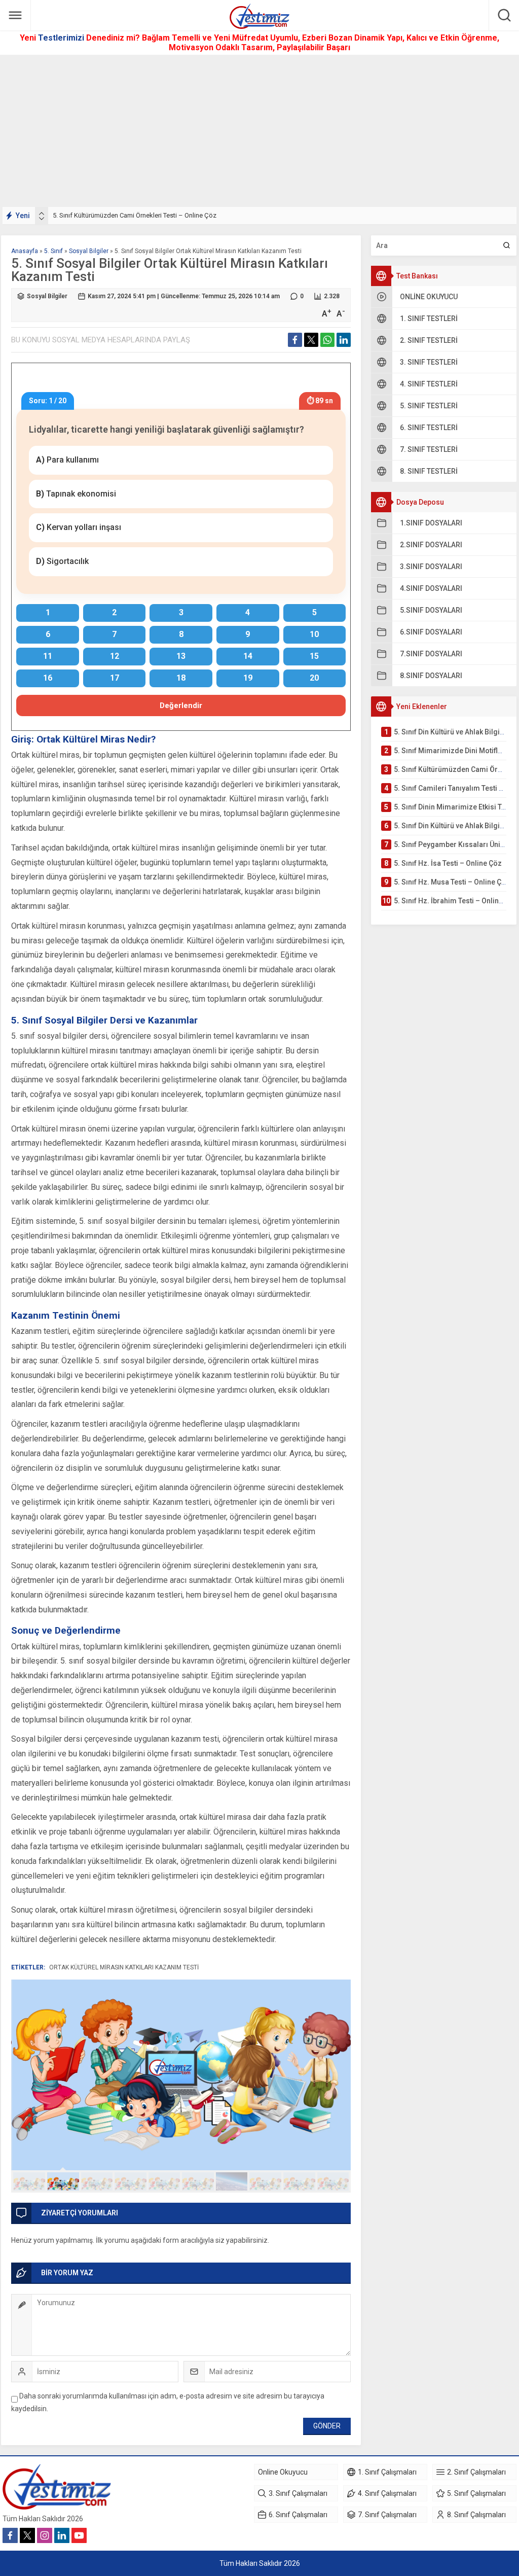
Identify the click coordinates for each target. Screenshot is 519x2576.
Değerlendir (181, 705)
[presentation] (42, 214)
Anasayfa (25, 251)
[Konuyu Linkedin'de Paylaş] (344, 340)
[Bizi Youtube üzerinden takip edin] (79, 2535)
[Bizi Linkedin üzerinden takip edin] (62, 2535)
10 (333, 2181)
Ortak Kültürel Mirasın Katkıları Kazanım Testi (124, 1967)
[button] (29, 2181)
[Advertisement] (259, 131)
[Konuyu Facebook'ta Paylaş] (295, 340)
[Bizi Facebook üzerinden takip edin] (10, 2535)
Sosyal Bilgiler (89, 251)
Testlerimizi (62, 38)
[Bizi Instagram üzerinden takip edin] (45, 2535)
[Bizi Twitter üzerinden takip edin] (27, 2535)
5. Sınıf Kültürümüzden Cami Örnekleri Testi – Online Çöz (135, 215)
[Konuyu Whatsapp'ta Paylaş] (327, 340)
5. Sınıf (53, 251)
